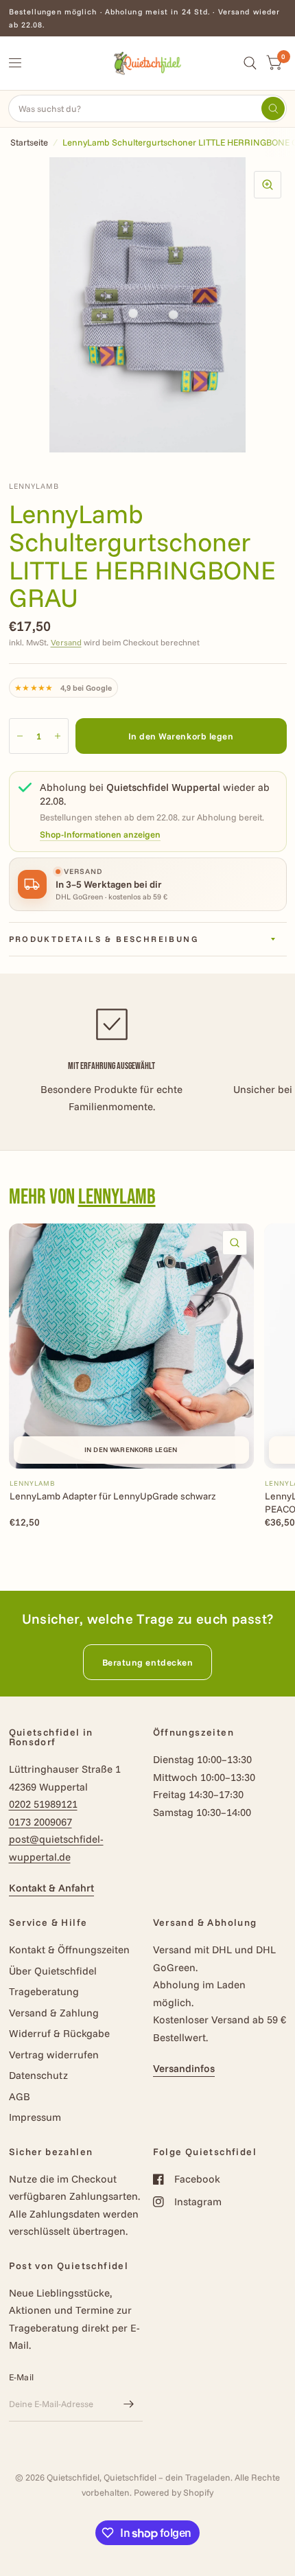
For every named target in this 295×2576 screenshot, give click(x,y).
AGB (20, 2096)
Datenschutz (38, 2075)
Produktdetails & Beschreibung (104, 939)
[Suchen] (273, 108)
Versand (66, 642)
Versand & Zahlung (54, 2013)
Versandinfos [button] (184, 2068)
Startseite (29, 142)
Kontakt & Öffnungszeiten (69, 1950)
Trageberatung (44, 1991)
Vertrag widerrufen (54, 2055)
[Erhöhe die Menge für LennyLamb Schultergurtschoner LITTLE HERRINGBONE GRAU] (58, 736)
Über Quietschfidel (53, 1971)
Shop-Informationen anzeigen (100, 835)
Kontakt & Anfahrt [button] (51, 1888)
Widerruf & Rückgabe (59, 2033)
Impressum (35, 2117)
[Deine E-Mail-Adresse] (129, 2404)
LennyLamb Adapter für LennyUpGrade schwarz (113, 1496)
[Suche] (250, 63)
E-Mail (22, 2377)
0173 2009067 (40, 1822)
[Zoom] (268, 185)
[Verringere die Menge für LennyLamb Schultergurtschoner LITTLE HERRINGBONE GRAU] (20, 736)
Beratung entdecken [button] (147, 1662)
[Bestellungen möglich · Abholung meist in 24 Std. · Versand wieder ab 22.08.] (148, 18)
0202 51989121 (43, 1804)
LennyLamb (117, 1197)
